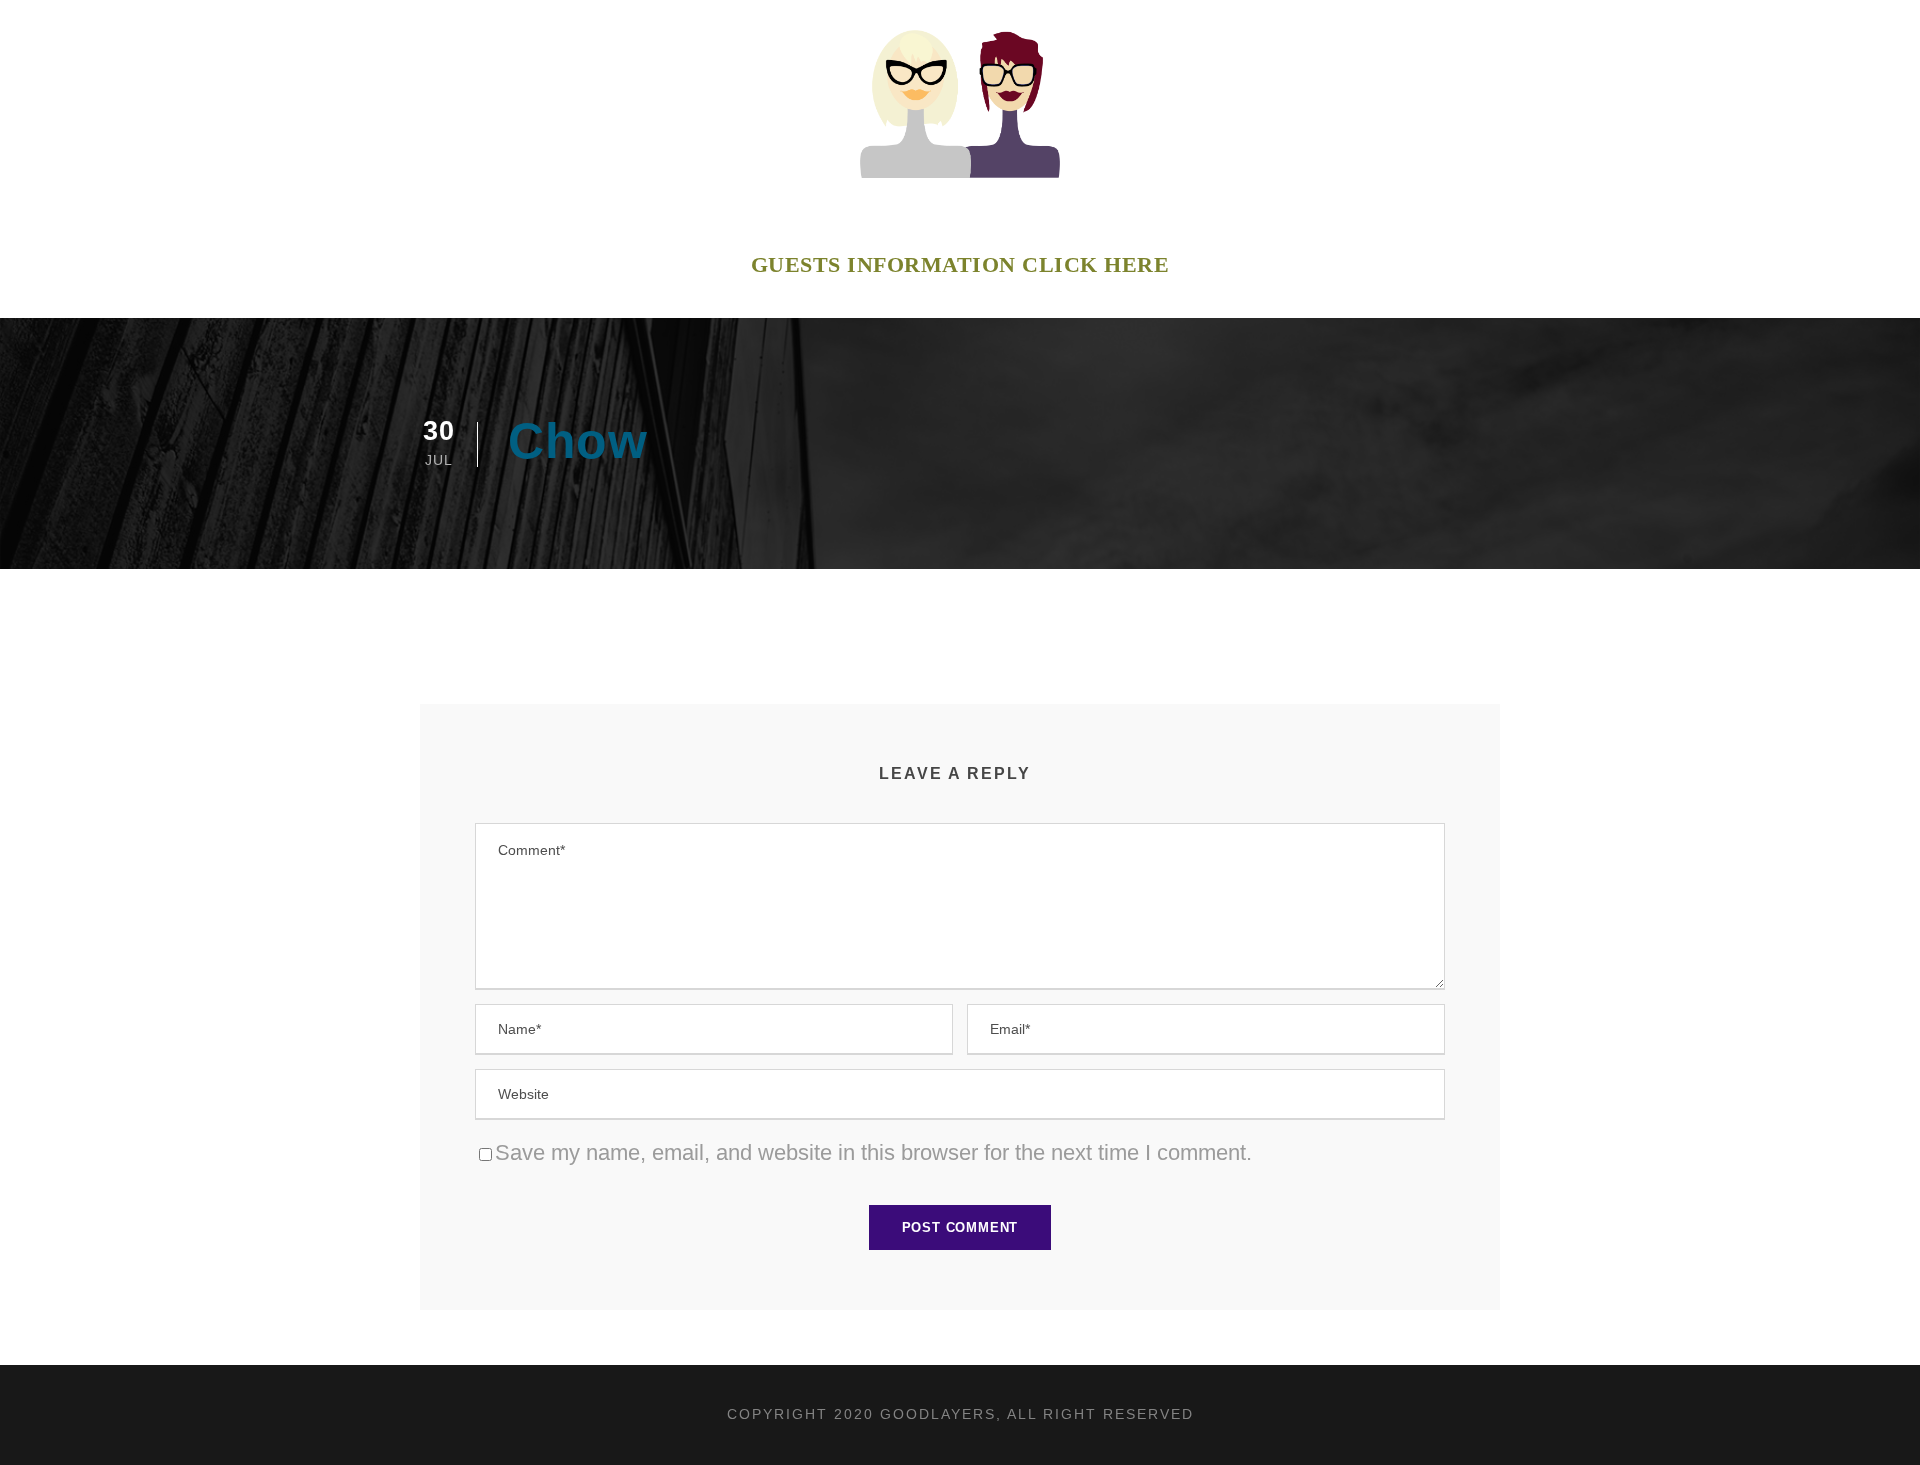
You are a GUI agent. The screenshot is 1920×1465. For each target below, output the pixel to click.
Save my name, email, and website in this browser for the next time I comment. (873, 1152)
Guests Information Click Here (960, 264)
